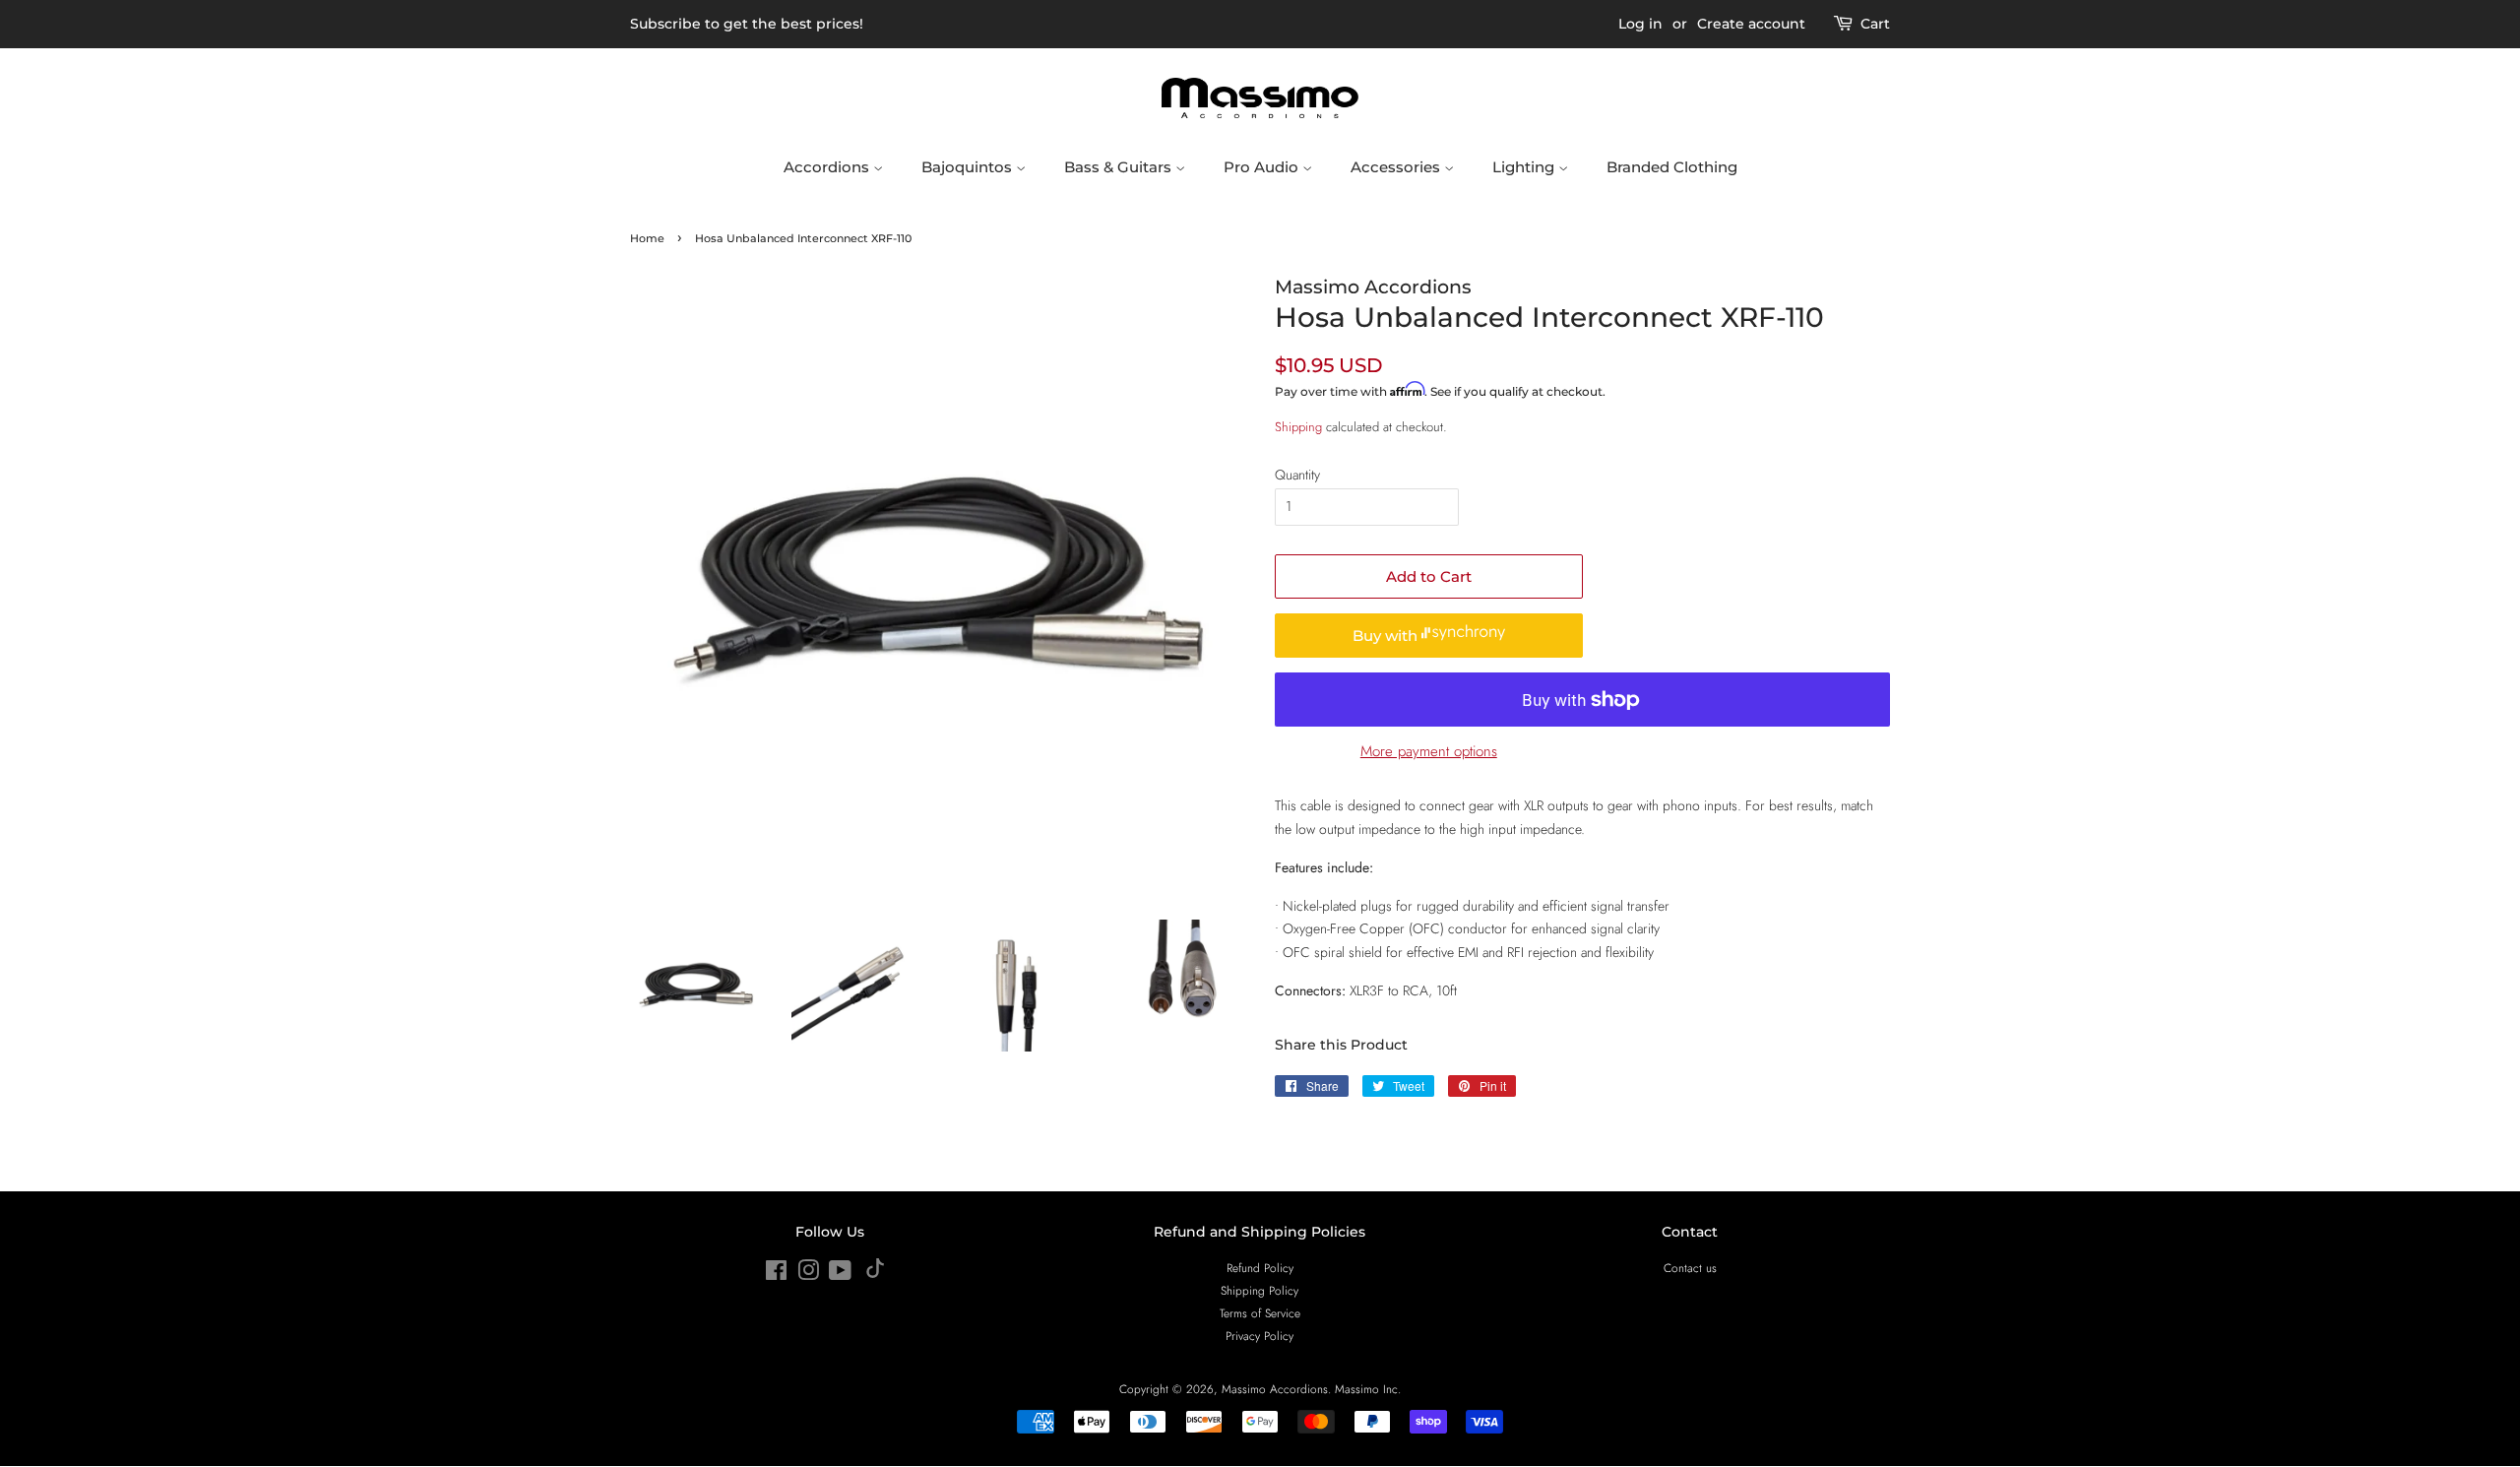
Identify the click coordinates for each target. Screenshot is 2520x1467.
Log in (1640, 24)
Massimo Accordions (1275, 1389)
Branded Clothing (1672, 167)
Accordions (828, 167)
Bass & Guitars (1120, 167)
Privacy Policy (1260, 1336)
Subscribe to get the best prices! (747, 24)
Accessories (1397, 167)
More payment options (1429, 751)
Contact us (1690, 1268)
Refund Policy (1260, 1268)
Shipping (1298, 427)
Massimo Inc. (1368, 1389)
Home (647, 239)
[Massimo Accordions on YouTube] (840, 1275)
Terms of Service (1260, 1313)
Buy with (1387, 636)
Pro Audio (1263, 167)
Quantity (1297, 475)
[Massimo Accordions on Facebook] (776, 1275)
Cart (1875, 24)
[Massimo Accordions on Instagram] (808, 1275)
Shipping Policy (1260, 1290)
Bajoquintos (969, 167)
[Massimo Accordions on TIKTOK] (875, 1274)
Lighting (1525, 167)
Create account (1751, 24)
